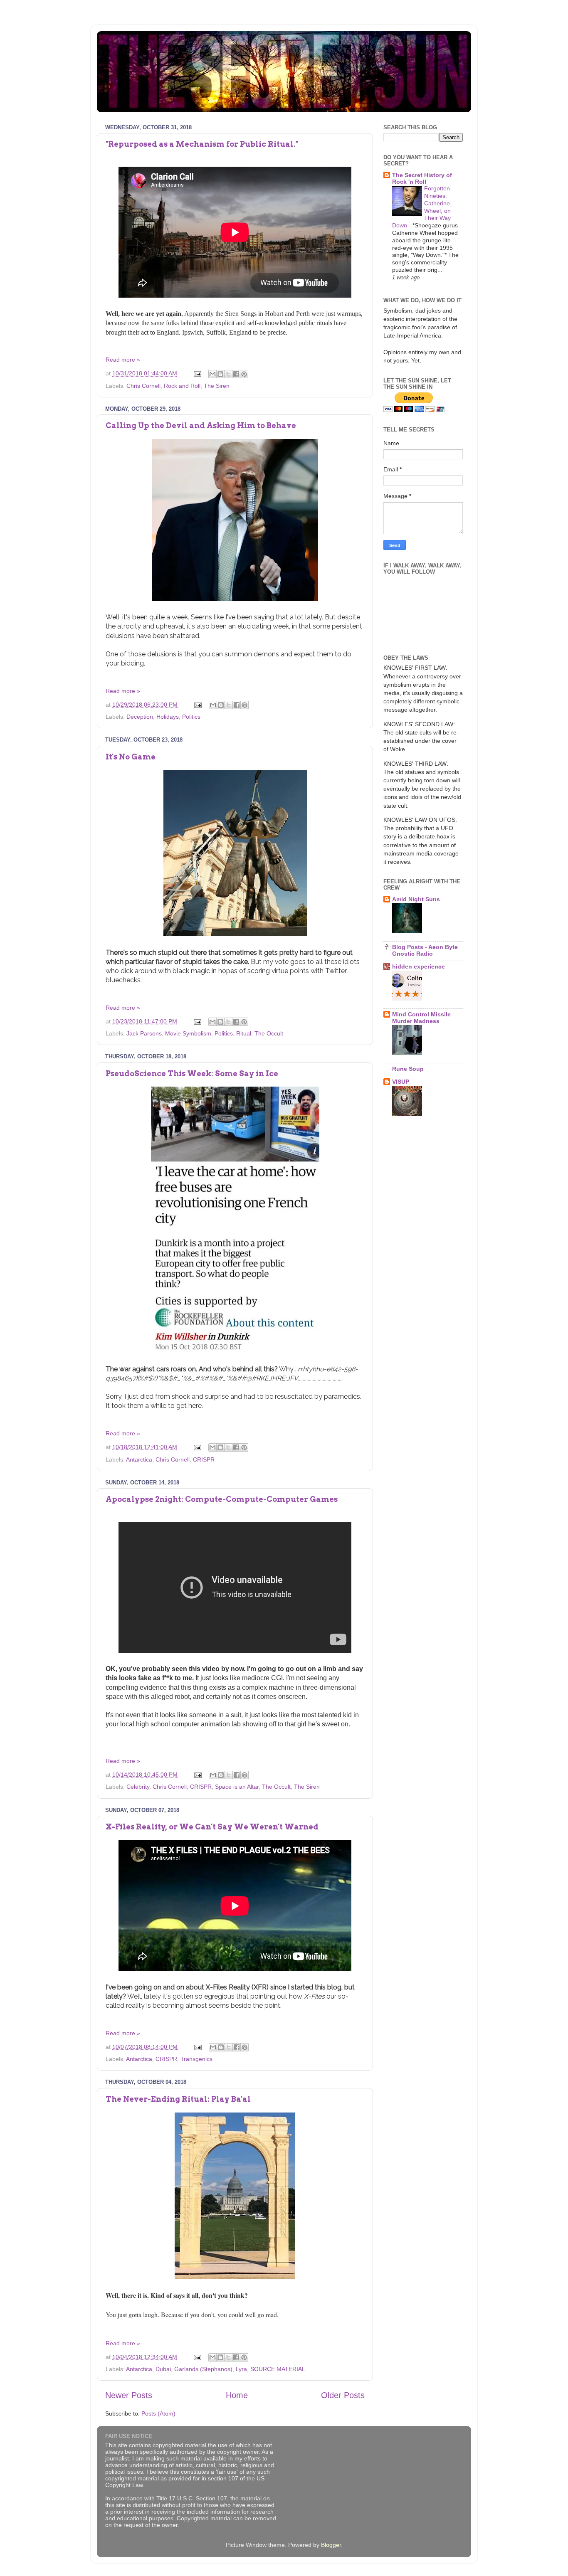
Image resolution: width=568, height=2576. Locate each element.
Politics (191, 717)
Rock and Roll (182, 386)
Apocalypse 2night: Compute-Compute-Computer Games (222, 1499)
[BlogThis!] (220, 374)
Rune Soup (408, 1069)
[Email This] (212, 374)
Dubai (163, 2369)
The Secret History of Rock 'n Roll (422, 178)
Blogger (331, 2545)
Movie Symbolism (188, 1033)
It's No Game (131, 757)
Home (237, 2395)
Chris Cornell (143, 386)
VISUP (401, 1082)
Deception (140, 717)
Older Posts (343, 2395)
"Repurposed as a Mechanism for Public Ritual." (202, 144)
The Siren (217, 386)
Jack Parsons (144, 1033)
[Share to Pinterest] (244, 374)
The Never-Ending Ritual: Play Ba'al (178, 2099)
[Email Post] (197, 373)
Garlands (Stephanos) (203, 2369)
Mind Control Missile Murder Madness (421, 1018)
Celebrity (138, 1787)
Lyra (241, 2369)
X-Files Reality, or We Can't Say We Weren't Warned (212, 1827)
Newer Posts (129, 2395)
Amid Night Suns (416, 899)
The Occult (269, 1033)
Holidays (168, 717)
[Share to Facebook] (236, 374)
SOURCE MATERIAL (278, 2369)
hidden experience (419, 966)
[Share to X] (228, 374)
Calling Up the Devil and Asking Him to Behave (201, 425)
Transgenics (196, 2059)
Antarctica (139, 1459)
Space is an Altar (237, 1787)
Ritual (244, 1033)
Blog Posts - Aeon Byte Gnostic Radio (425, 950)
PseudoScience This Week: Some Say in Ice (192, 1074)
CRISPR (204, 1459)
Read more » (123, 360)
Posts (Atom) (158, 2413)
